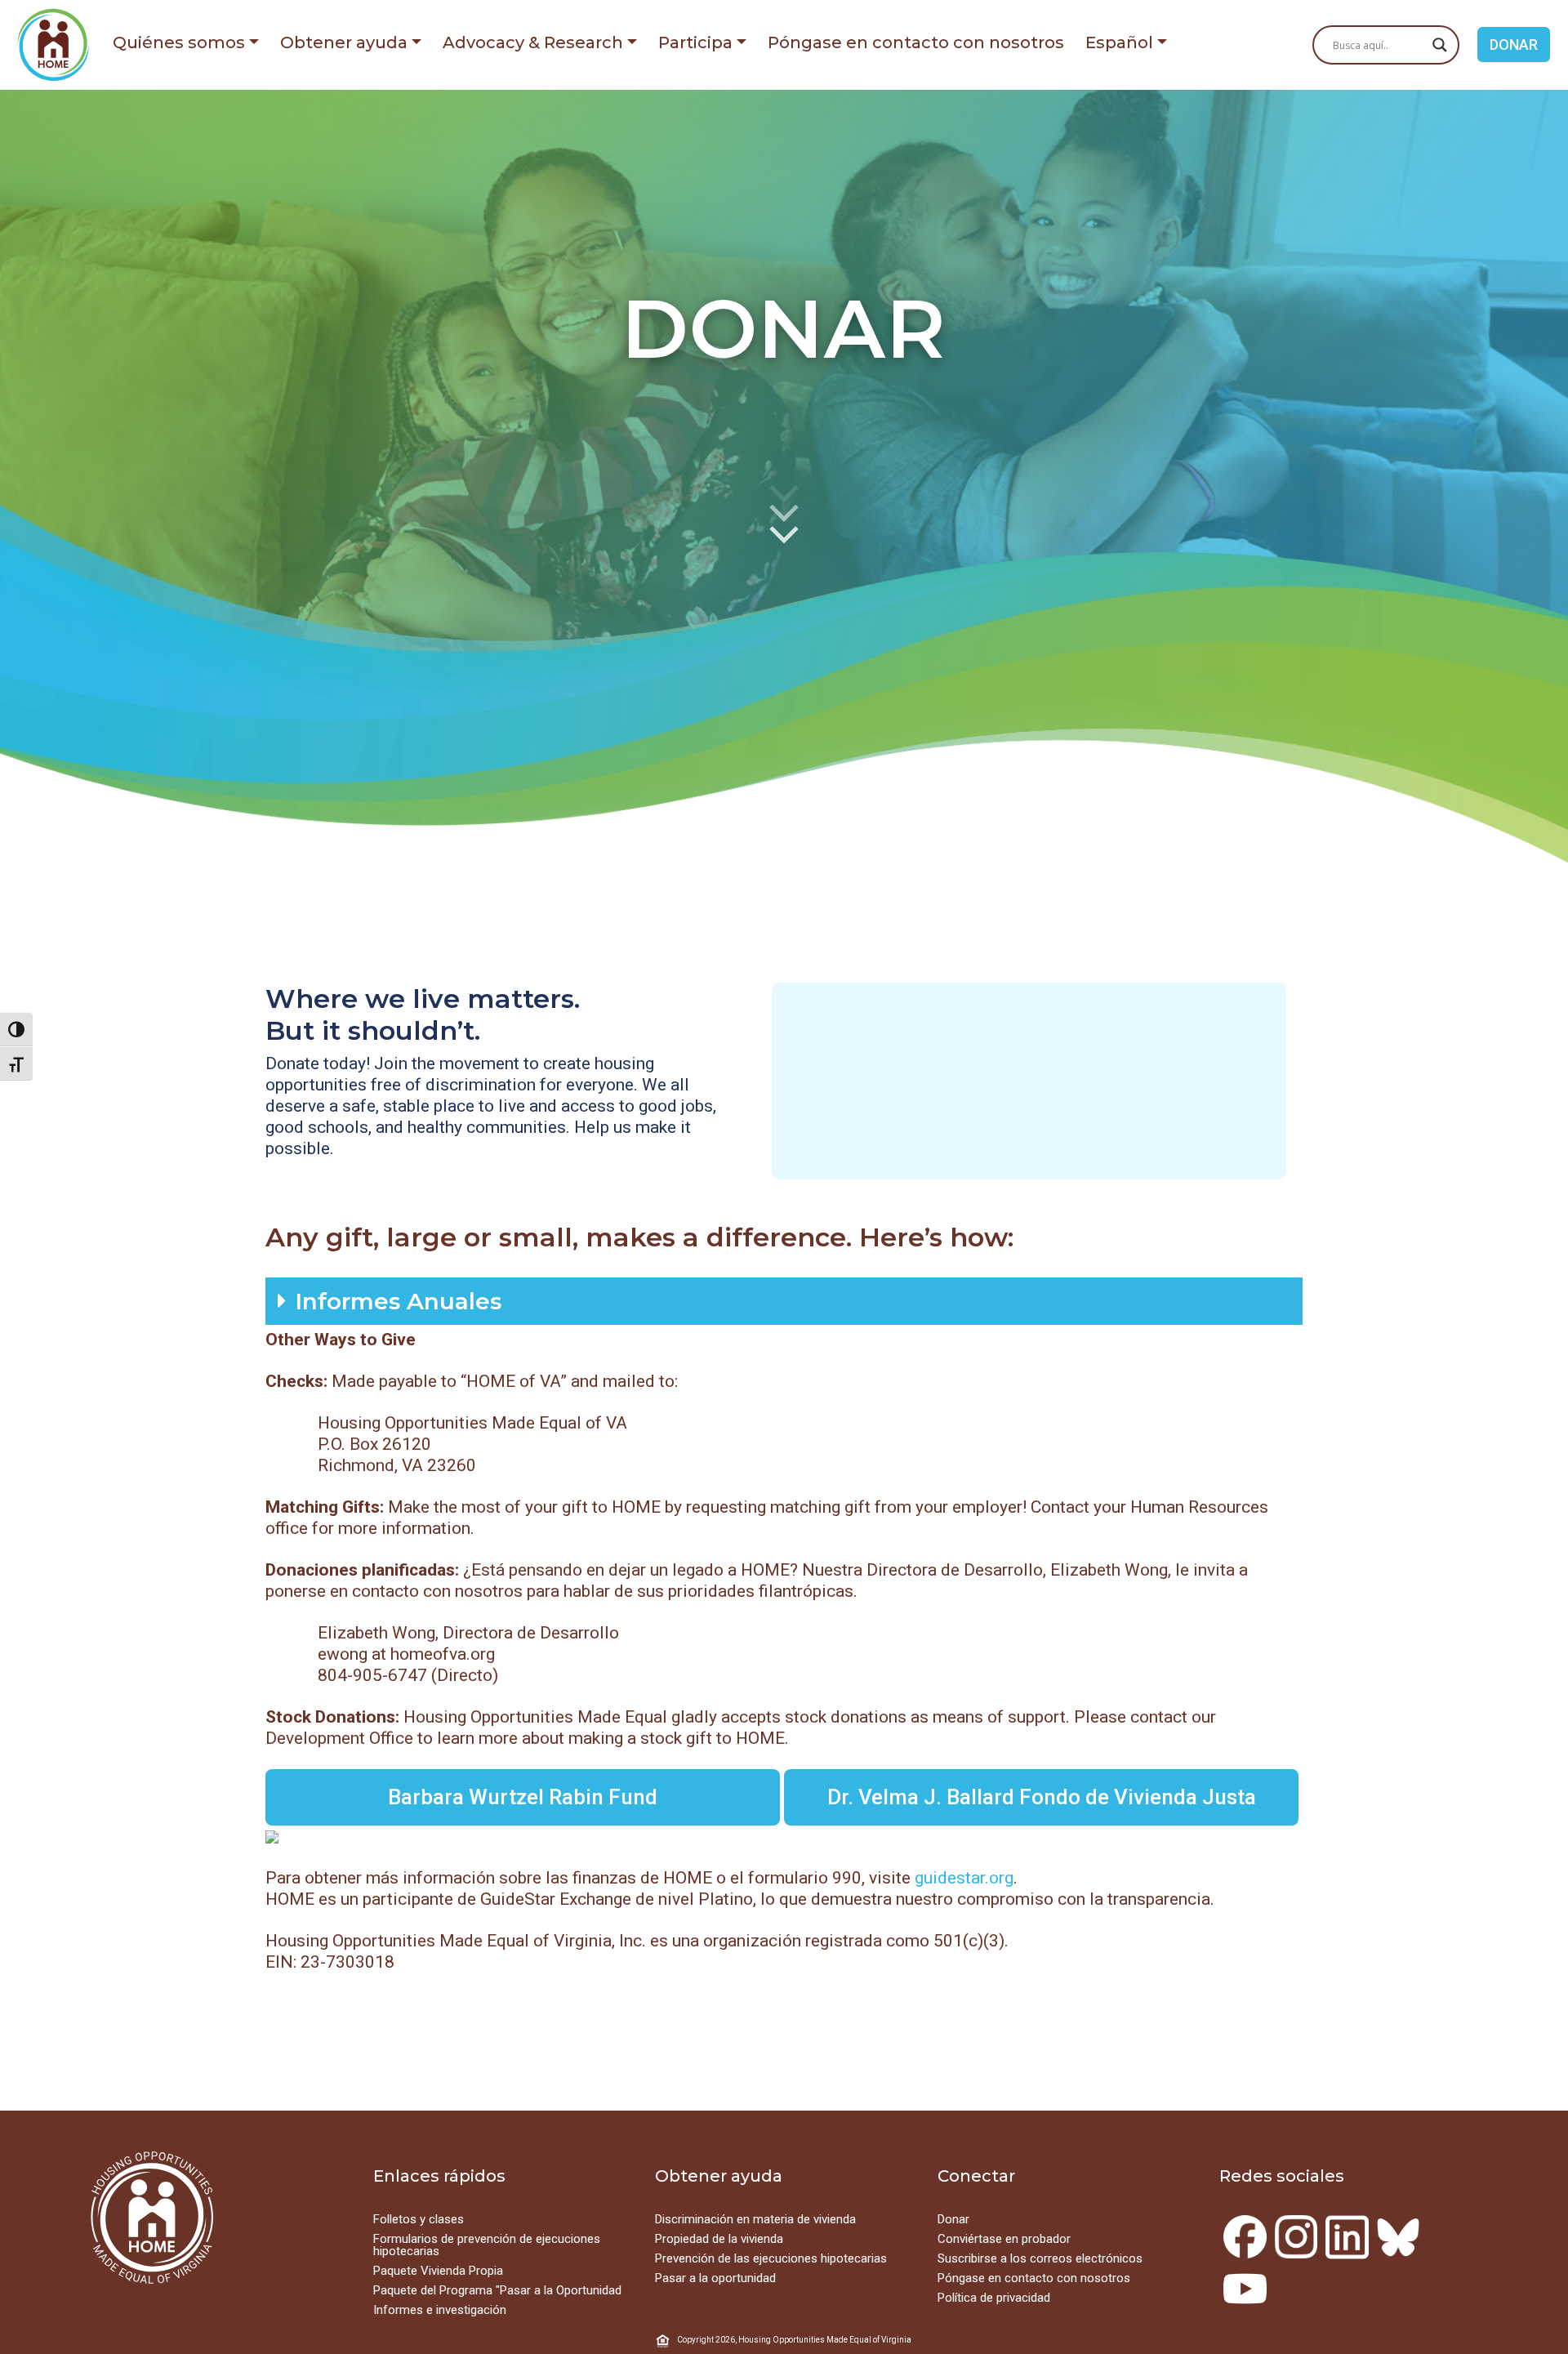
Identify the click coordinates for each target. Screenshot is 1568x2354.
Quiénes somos (179, 42)
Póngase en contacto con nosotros (916, 42)
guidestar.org (964, 1878)
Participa (695, 42)
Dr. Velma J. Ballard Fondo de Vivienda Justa (1042, 1797)
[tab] (784, 1301)
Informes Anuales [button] (398, 1301)
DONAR (1514, 45)
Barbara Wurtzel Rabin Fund (523, 1797)
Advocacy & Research (533, 42)
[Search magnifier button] (1440, 45)
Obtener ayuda (344, 42)
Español (1119, 42)
